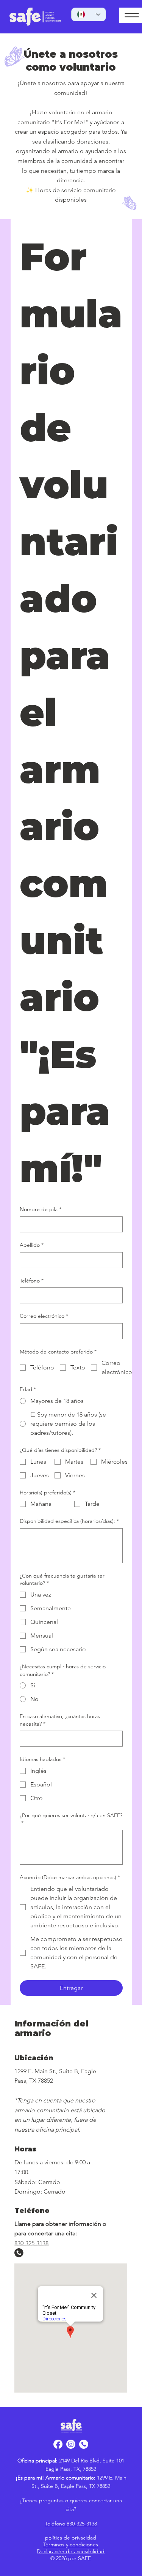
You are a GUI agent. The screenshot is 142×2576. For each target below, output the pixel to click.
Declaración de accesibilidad (71, 2551)
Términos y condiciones (71, 2544)
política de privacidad (71, 2538)
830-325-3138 (31, 2243)
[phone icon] (84, 2444)
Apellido (32, 1245)
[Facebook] (58, 2444)
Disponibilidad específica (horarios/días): (69, 1521)
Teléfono (32, 1281)
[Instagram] (71, 2444)
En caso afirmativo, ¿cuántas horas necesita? (60, 1720)
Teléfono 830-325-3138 (71, 2524)
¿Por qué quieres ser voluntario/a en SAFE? (71, 1819)
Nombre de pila (41, 1209)
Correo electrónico (44, 1316)
